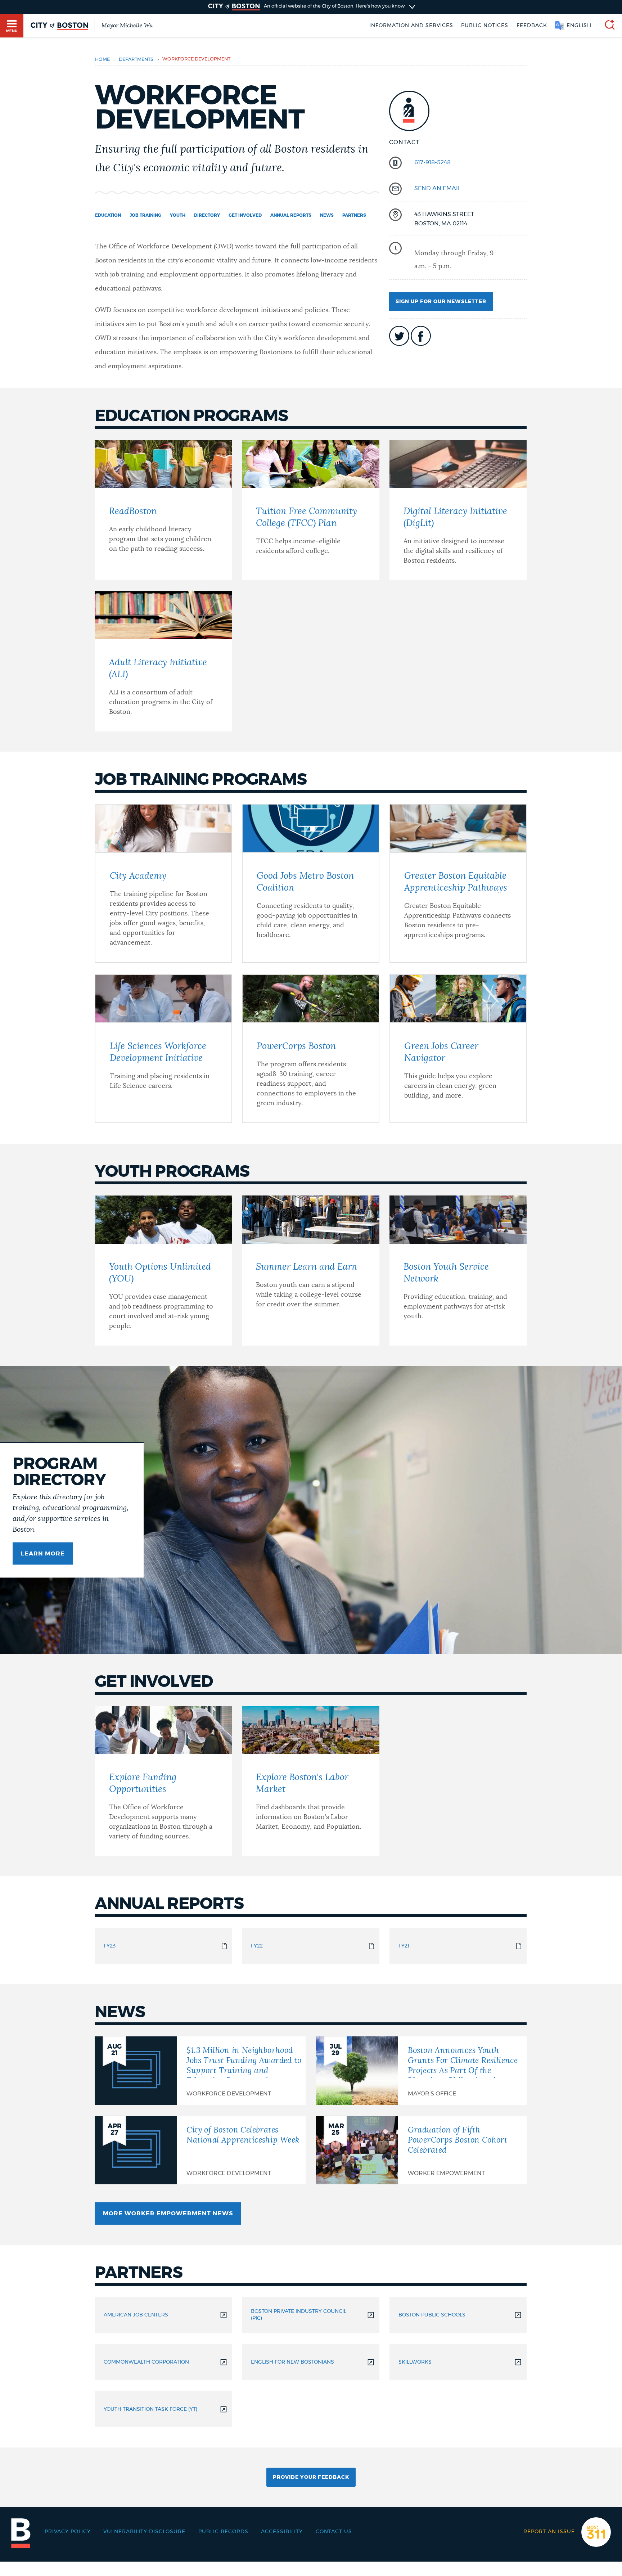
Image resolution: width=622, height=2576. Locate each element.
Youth (178, 215)
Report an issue (549, 2532)
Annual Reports (291, 215)
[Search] (607, 26)
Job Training (145, 215)
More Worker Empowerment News (168, 2214)
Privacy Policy (68, 2532)
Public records (223, 2532)
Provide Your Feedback (311, 2477)
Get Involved (245, 215)
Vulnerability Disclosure (144, 2532)
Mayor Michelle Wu (127, 26)
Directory (207, 215)
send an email (438, 188)
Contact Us (334, 2532)
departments (136, 60)
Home (102, 60)
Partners (354, 215)
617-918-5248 (432, 162)
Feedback (532, 26)
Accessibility (282, 2532)
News (327, 215)
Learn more (43, 1554)
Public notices (485, 26)
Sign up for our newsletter (441, 302)
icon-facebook (421, 336)
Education (108, 215)
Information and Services (411, 26)
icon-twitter (399, 336)
